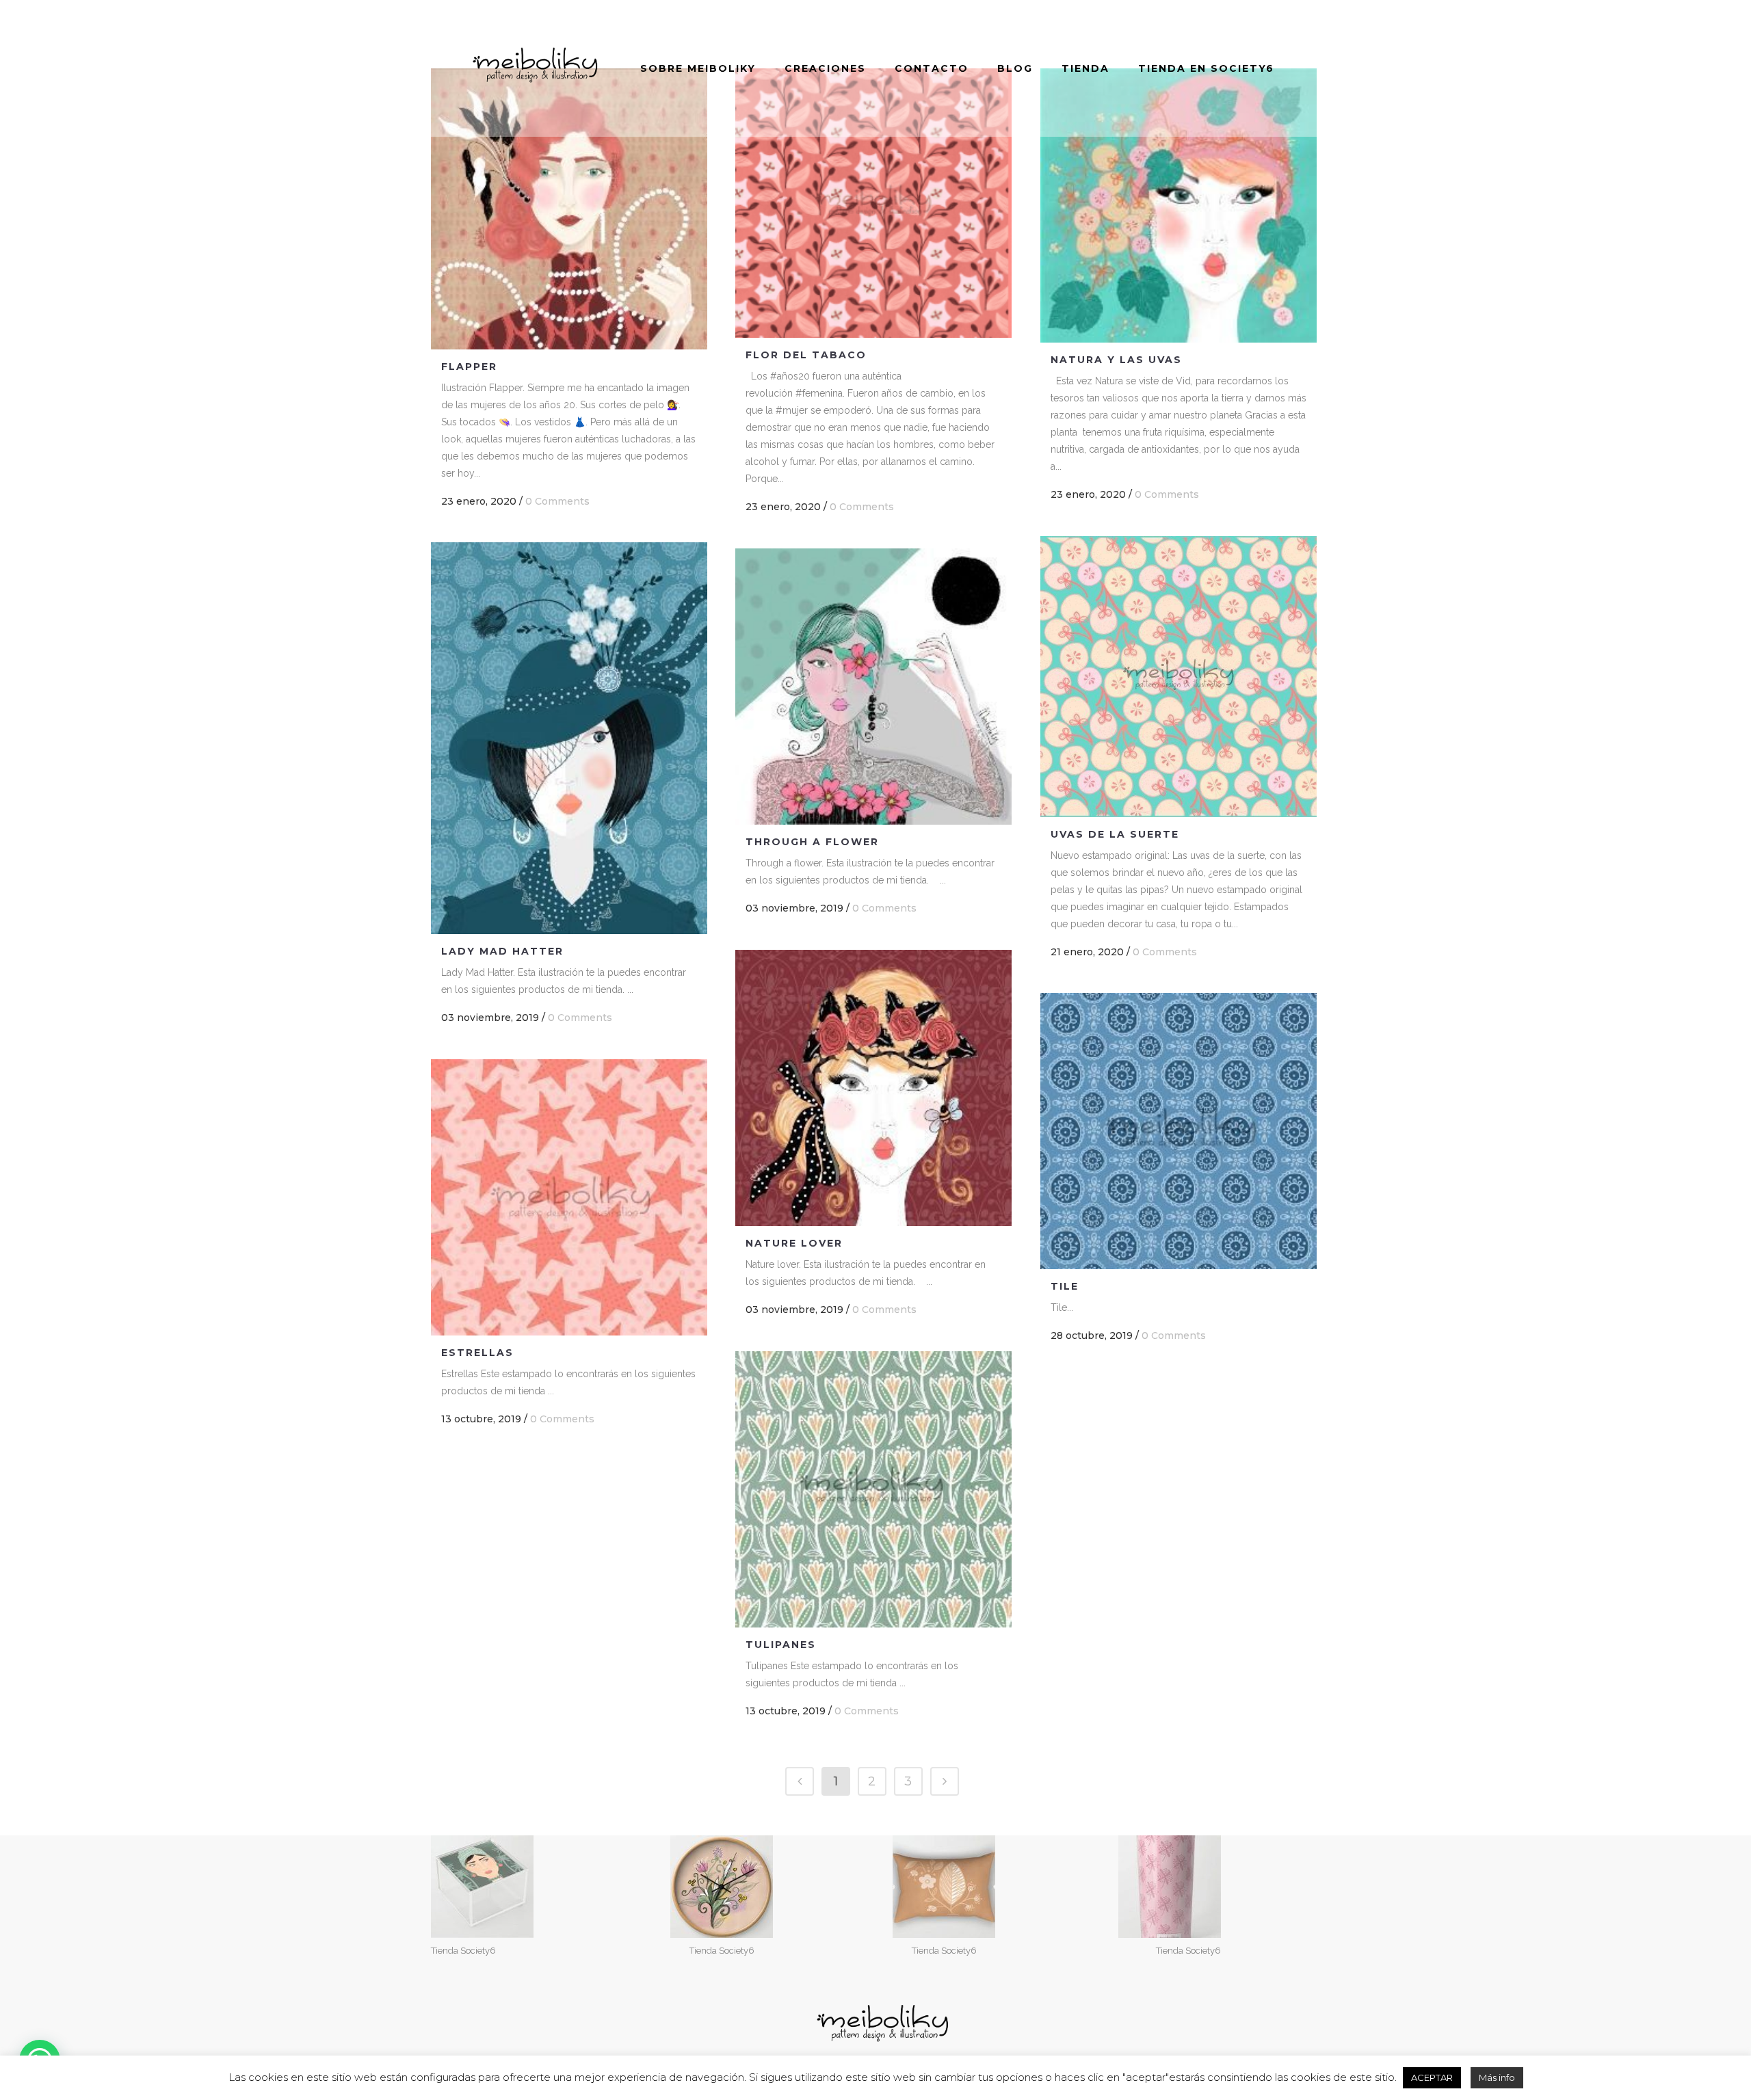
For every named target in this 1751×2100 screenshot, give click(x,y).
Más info (1497, 2077)
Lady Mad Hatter (502, 951)
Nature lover (794, 1243)
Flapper (469, 367)
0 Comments (557, 501)
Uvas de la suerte (1115, 834)
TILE (1065, 1286)
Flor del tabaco (806, 355)
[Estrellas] (569, 1197)
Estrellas (477, 1353)
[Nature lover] (873, 1088)
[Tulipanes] (873, 1489)
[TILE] (1179, 1131)
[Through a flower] (873, 687)
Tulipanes (781, 1645)
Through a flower (812, 842)
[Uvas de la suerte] (1179, 677)
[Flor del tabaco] (873, 203)
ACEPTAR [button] (1432, 2077)
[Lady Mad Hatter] (569, 738)
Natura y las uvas (1116, 360)
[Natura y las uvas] (1179, 205)
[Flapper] (569, 209)
